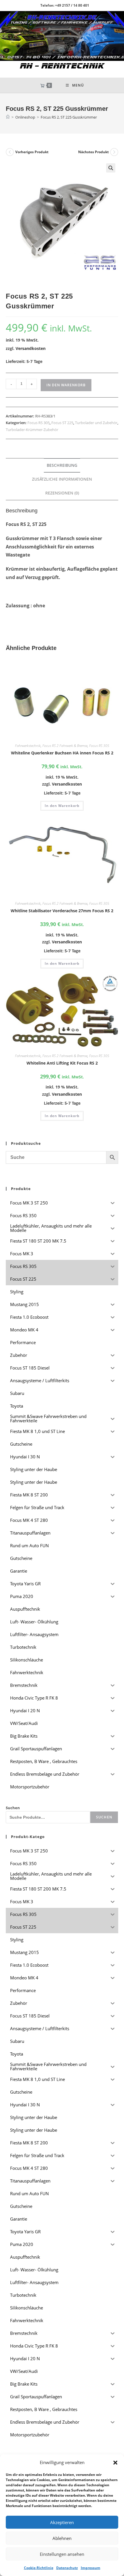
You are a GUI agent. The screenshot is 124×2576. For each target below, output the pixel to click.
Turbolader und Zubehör (96, 423)
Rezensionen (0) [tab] (62, 493)
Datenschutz (67, 2568)
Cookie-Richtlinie (39, 2568)
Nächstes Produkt (93, 152)
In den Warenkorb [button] (62, 806)
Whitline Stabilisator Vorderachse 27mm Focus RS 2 (62, 911)
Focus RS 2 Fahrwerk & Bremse (65, 746)
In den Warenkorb (66, 385)
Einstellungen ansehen (62, 2554)
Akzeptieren (62, 2522)
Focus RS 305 (38, 423)
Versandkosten (31, 348)
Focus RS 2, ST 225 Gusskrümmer (69, 117)
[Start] (8, 117)
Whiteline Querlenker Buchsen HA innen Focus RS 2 (62, 753)
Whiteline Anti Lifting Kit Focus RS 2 (62, 1063)
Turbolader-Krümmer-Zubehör (32, 430)
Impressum (91, 2568)
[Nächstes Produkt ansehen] (114, 152)
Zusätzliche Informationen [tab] (62, 479)
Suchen (13, 1808)
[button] (115, 2463)
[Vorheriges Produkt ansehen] (10, 152)
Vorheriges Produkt (32, 152)
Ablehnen (62, 2538)
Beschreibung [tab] (62, 465)
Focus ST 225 (62, 423)
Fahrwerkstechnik (28, 746)
